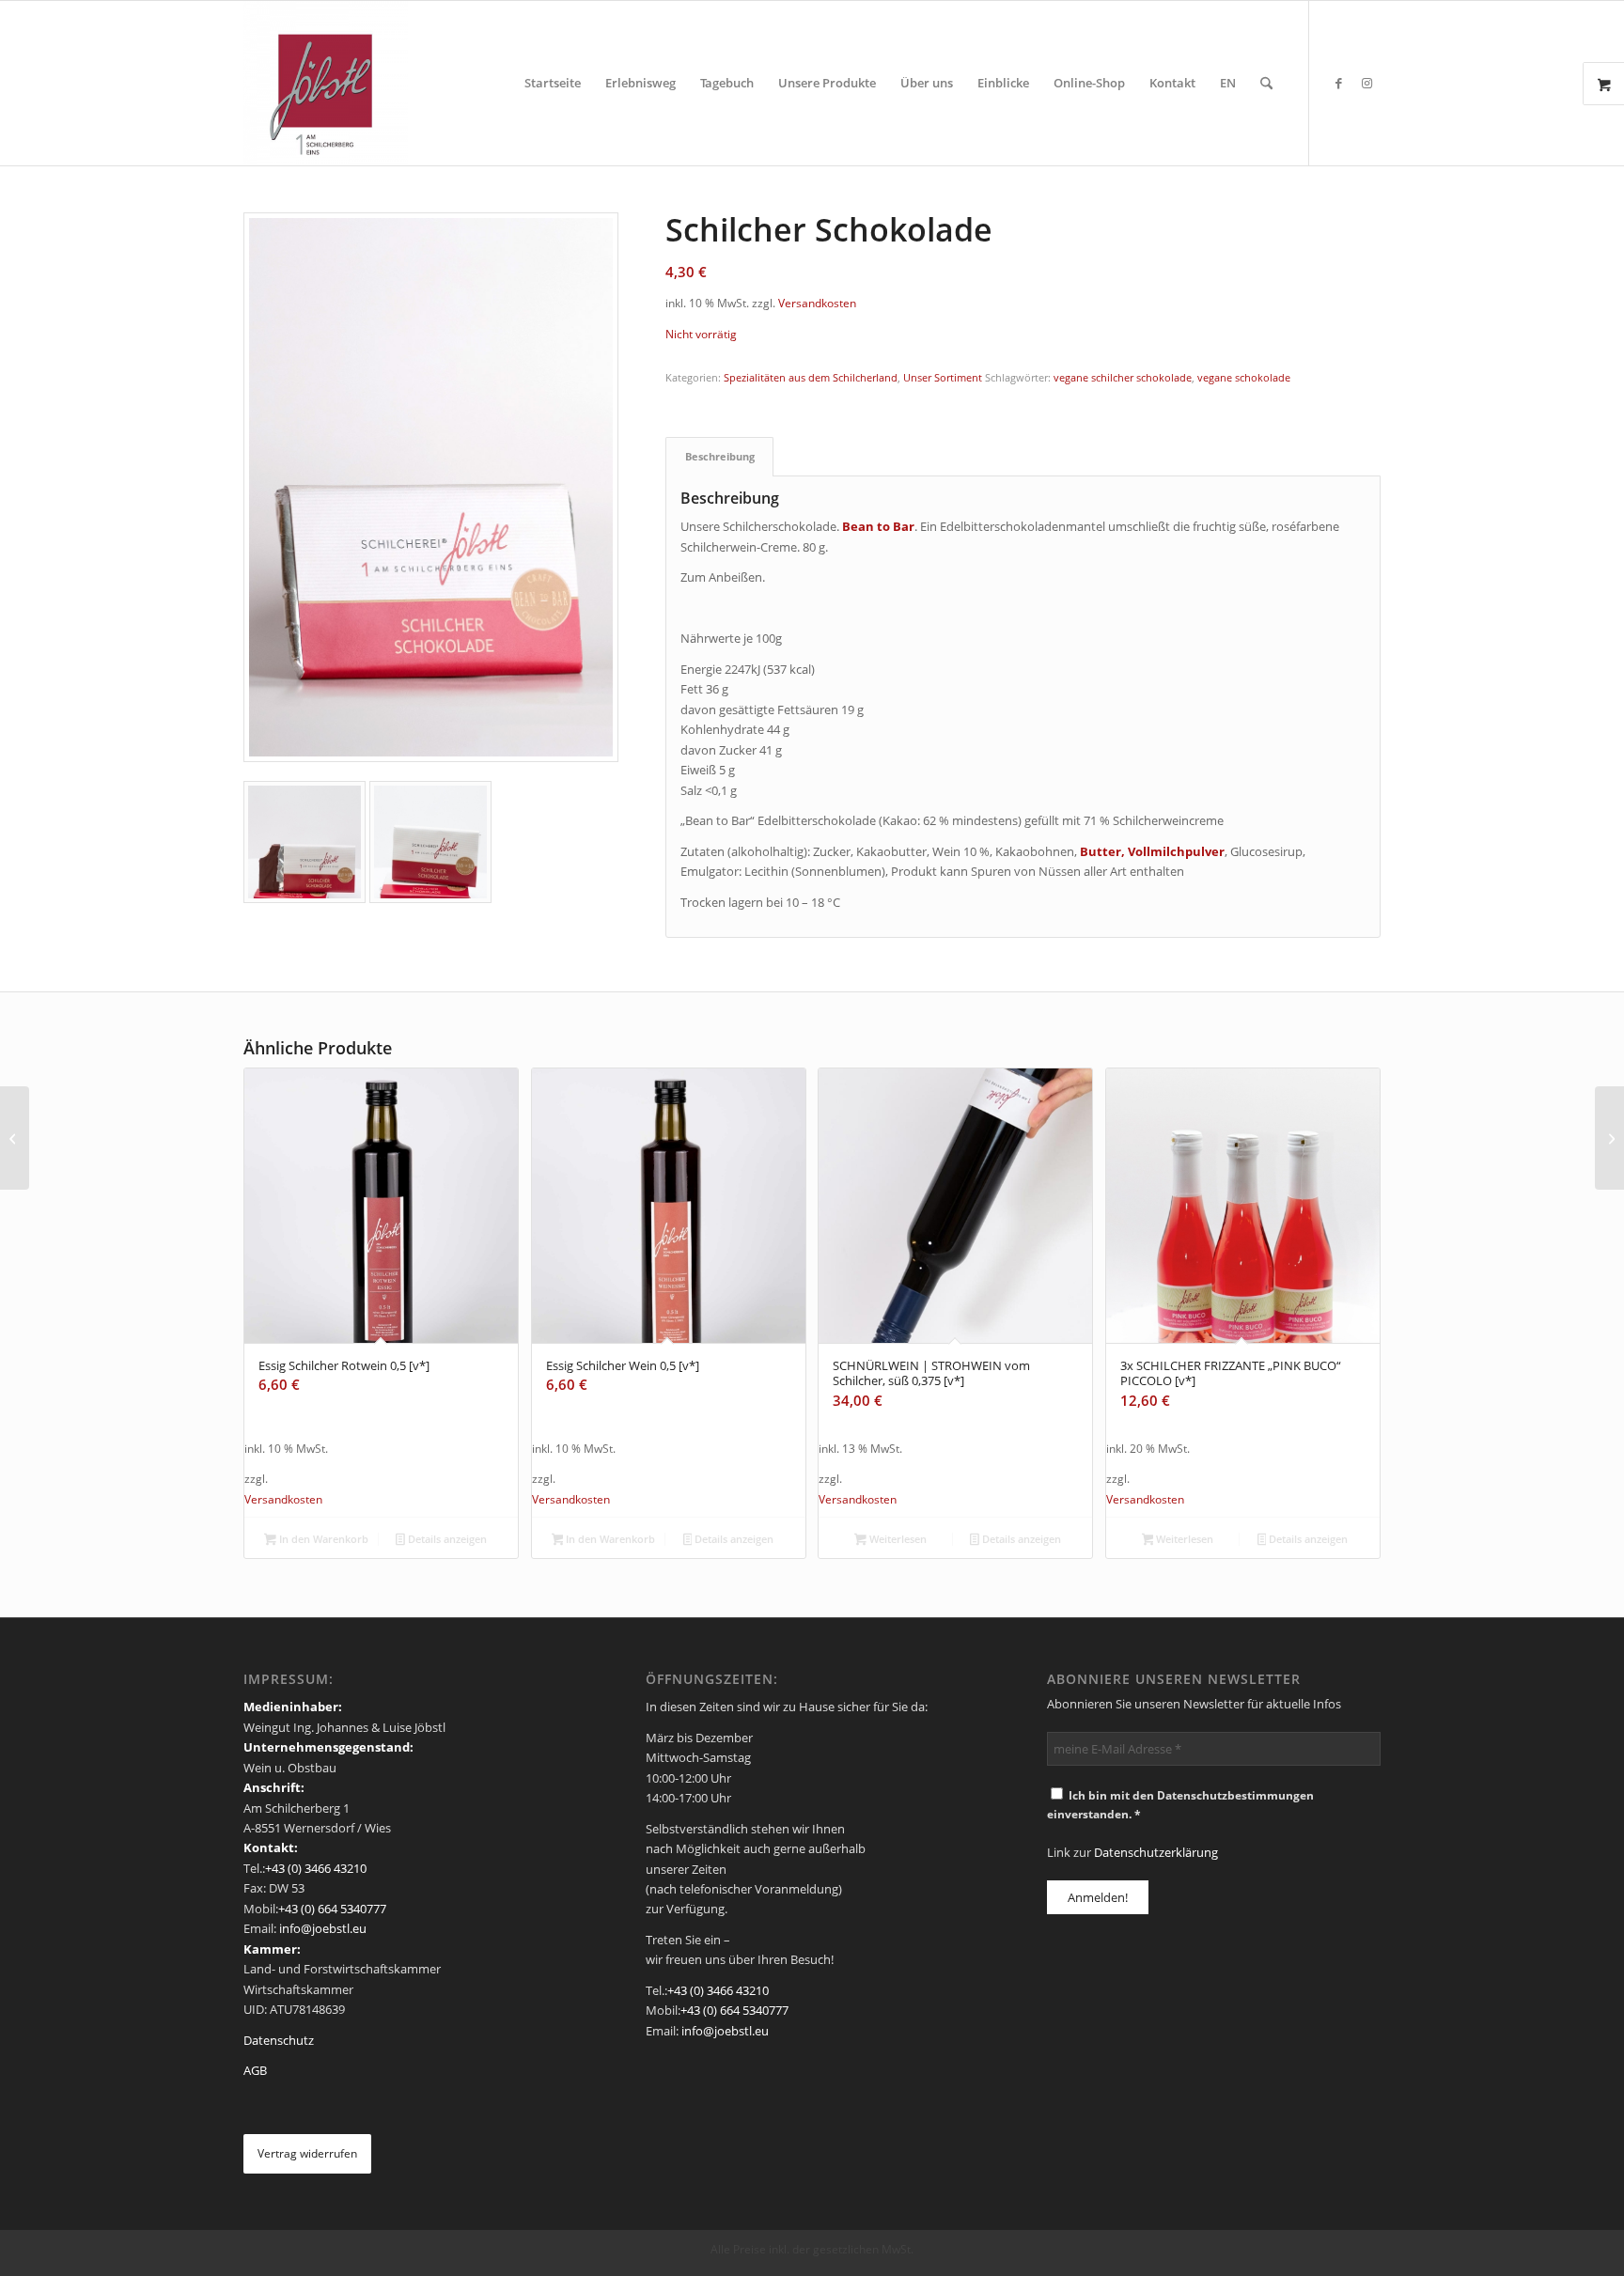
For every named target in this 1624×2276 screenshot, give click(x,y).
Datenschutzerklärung (1156, 1852)
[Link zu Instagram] (1366, 83)
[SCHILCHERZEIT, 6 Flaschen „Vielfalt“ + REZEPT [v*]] (1609, 1138)
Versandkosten (817, 303)
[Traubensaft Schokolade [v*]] (15, 1138)
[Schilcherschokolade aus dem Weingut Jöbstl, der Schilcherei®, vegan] (431, 487)
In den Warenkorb (322, 1539)
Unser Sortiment (943, 377)
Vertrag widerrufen (307, 2153)
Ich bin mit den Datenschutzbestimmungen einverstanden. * (1180, 1805)
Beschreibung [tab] (720, 456)
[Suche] (1266, 83)
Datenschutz (279, 2040)
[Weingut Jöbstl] (326, 83)
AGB (255, 2070)
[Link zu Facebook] (1338, 83)
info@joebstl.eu (321, 1928)
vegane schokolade (1244, 377)
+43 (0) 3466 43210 (316, 1868)
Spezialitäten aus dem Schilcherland (811, 377)
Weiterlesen (897, 1539)
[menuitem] (553, 83)
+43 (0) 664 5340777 (332, 1909)
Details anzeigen (446, 1539)
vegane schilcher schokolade (1123, 377)
